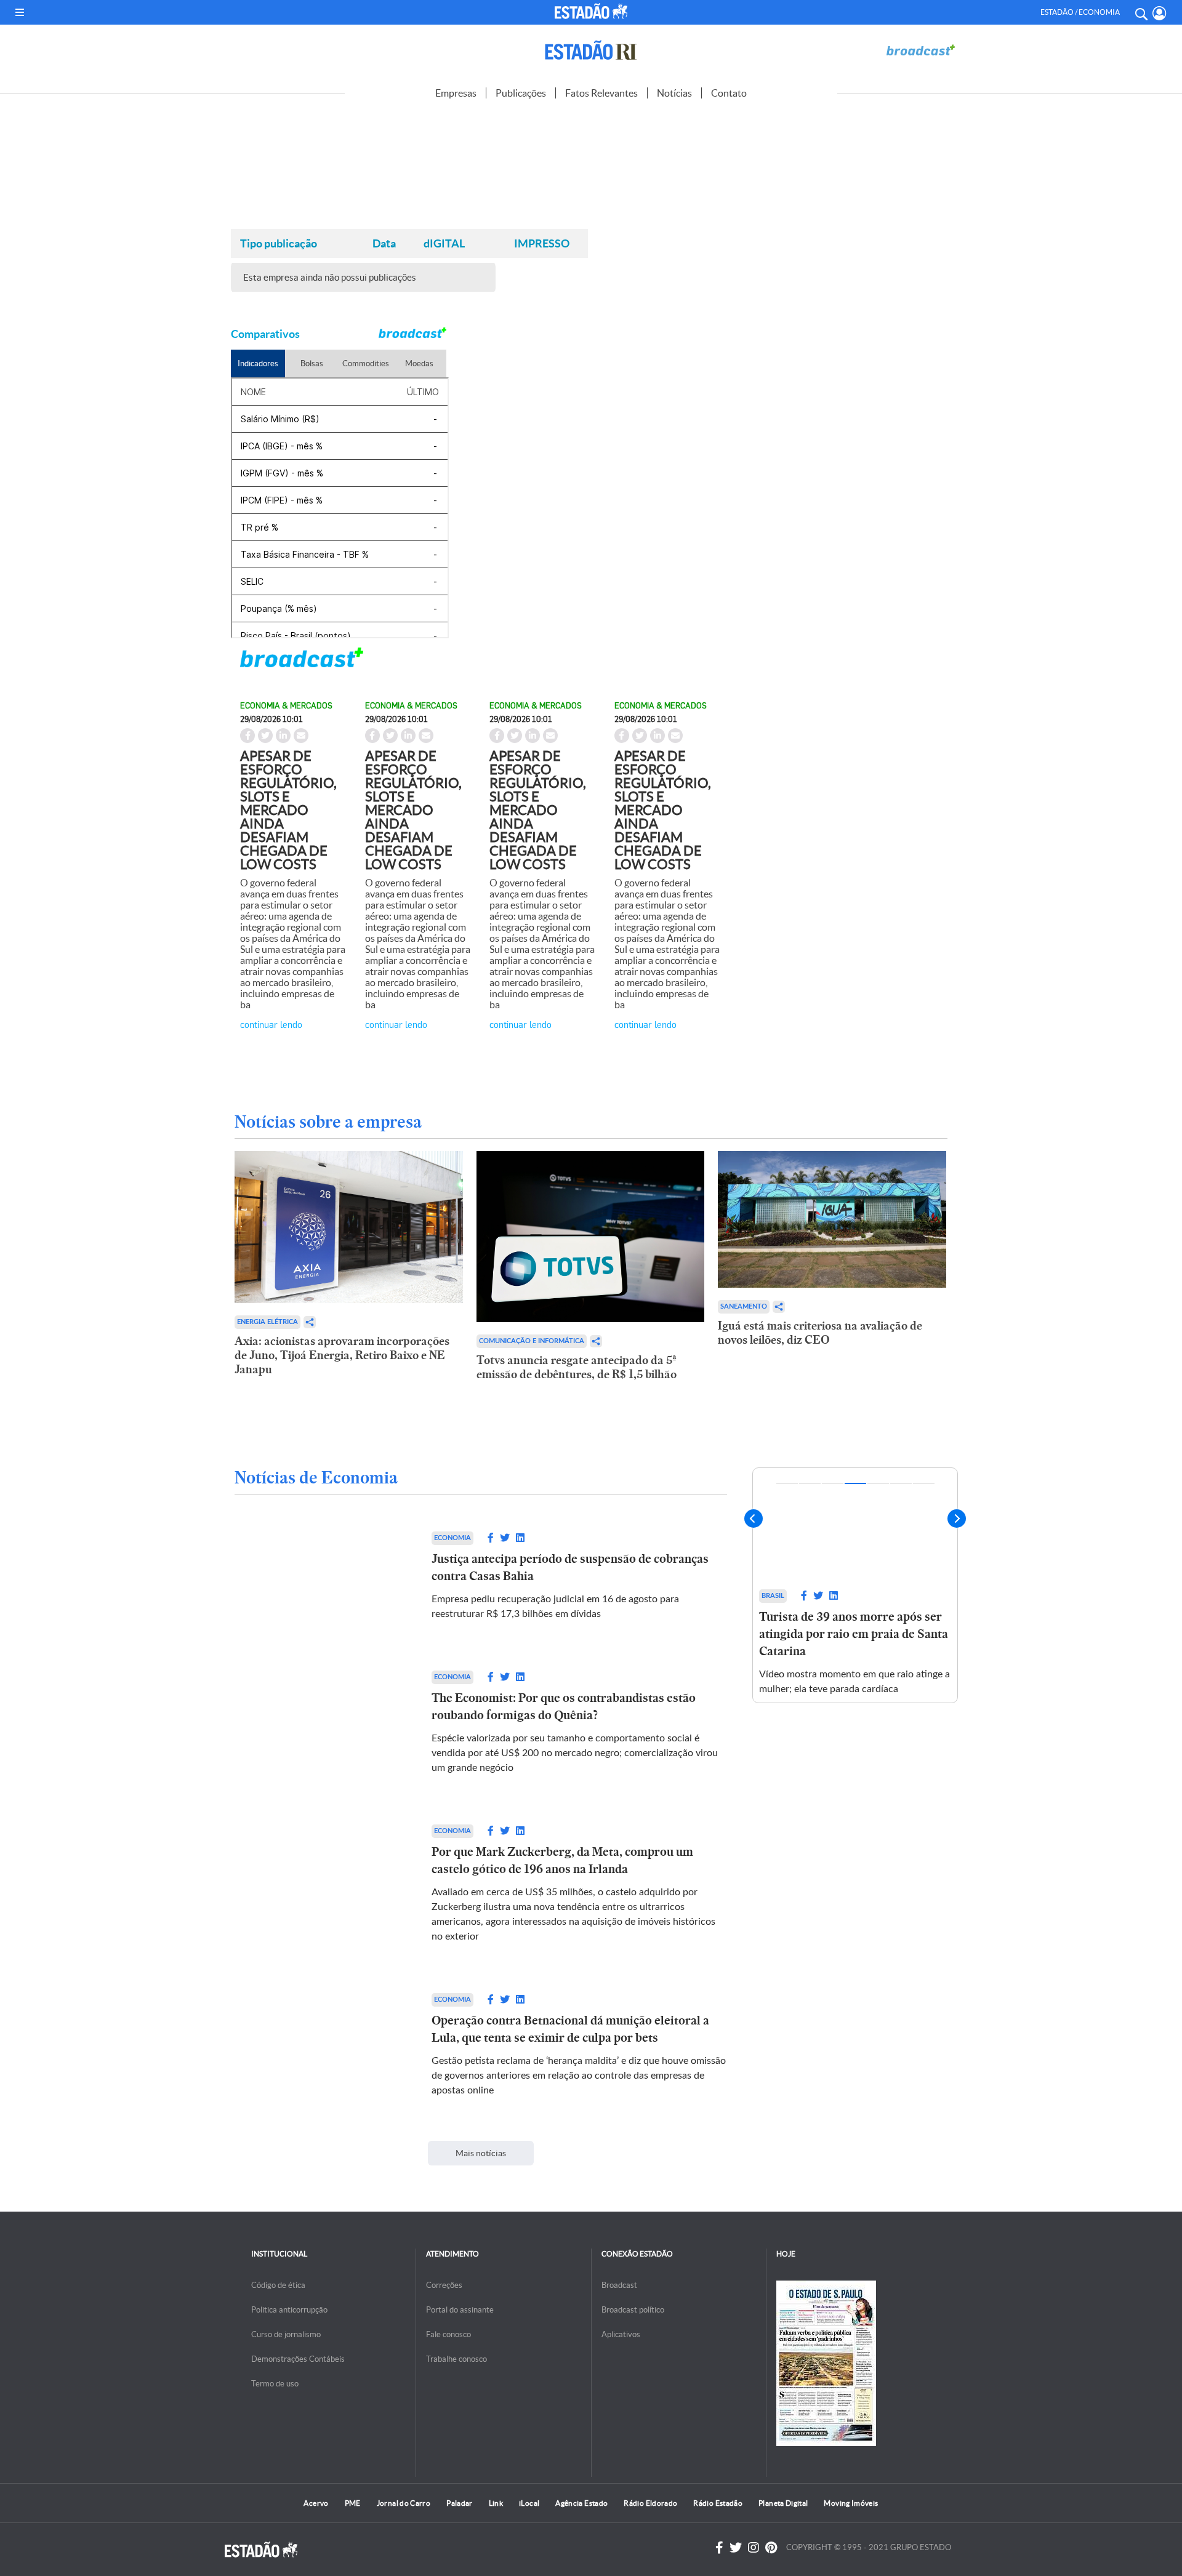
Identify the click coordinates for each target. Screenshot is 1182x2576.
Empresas (456, 93)
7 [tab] (924, 1483)
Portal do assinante (460, 2310)
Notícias (674, 93)
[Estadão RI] (591, 50)
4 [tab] (855, 1483)
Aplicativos (621, 2334)
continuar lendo (271, 1024)
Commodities (366, 363)
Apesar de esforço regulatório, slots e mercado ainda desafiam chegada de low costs (288, 810)
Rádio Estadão (718, 2503)
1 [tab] (787, 1483)
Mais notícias (481, 2153)
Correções (444, 2285)
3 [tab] (833, 1483)
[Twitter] (736, 2548)
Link (496, 2503)
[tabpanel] (855, 1585)
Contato (729, 93)
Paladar (460, 2503)
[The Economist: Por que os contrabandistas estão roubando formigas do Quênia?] (321, 1723)
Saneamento (744, 1306)
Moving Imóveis (851, 2503)
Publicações (521, 93)
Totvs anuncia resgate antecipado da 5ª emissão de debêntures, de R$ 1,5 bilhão (577, 1367)
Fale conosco (448, 2334)
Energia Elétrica (267, 1322)
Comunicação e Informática (532, 1341)
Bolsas (312, 363)
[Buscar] (1141, 12)
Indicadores (258, 363)
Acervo (316, 2503)
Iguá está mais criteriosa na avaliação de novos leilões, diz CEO (820, 1333)
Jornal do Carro (404, 2503)
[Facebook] (719, 2548)
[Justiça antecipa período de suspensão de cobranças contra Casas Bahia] (321, 1576)
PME (353, 2503)
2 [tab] (810, 1483)
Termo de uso (275, 2384)
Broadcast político (633, 2310)
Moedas (419, 363)
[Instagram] (754, 2548)
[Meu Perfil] (1160, 13)
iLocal (529, 2503)
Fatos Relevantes (601, 93)
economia (452, 1538)
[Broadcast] (920, 50)
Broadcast (619, 2285)
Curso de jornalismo (286, 2334)
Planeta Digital (783, 2503)
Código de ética (278, 2285)
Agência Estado (581, 2503)
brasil (773, 1596)
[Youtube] (771, 2548)
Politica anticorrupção (289, 2310)
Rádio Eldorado (650, 2503)
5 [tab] (878, 1483)
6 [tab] (901, 1483)
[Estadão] (593, 11)
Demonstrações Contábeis (298, 2359)
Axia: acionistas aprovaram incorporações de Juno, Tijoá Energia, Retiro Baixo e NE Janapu (342, 1355)
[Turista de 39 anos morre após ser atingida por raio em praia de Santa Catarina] (855, 1526)
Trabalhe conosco (456, 2359)
